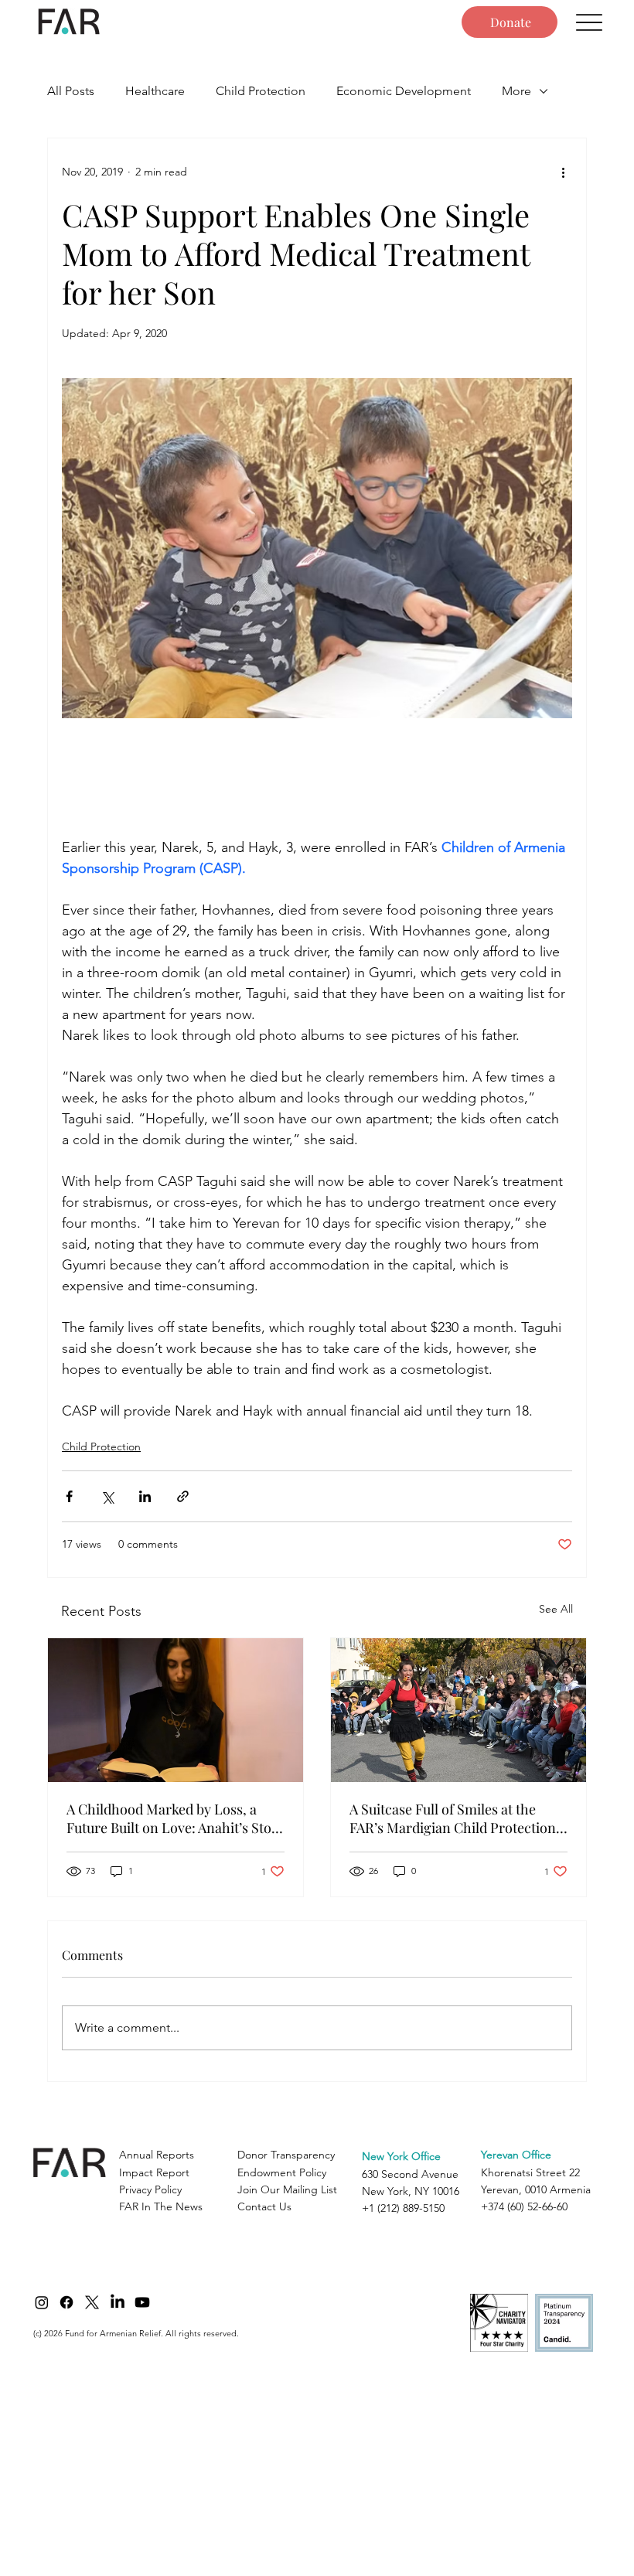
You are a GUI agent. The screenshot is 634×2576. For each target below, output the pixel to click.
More (516, 91)
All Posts (71, 91)
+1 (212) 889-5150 (403, 2208)
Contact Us (264, 2206)
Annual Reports (157, 2155)
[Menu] (589, 22)
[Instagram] (42, 2302)
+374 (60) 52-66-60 (524, 2206)
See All (556, 1609)
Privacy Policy (150, 2189)
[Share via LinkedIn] (145, 1496)
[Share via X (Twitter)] (107, 1496)
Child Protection (261, 91)
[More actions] (563, 172)
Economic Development (404, 91)
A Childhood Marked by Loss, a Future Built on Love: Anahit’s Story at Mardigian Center (176, 1818)
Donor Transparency (286, 2155)
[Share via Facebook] (69, 1496)
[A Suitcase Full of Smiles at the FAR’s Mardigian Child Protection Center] (458, 1710)
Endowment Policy (282, 2172)
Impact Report (154, 2172)
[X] (92, 2302)
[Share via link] (183, 1496)
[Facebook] (66, 2302)
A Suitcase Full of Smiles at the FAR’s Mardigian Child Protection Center (453, 1818)
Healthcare (155, 91)
